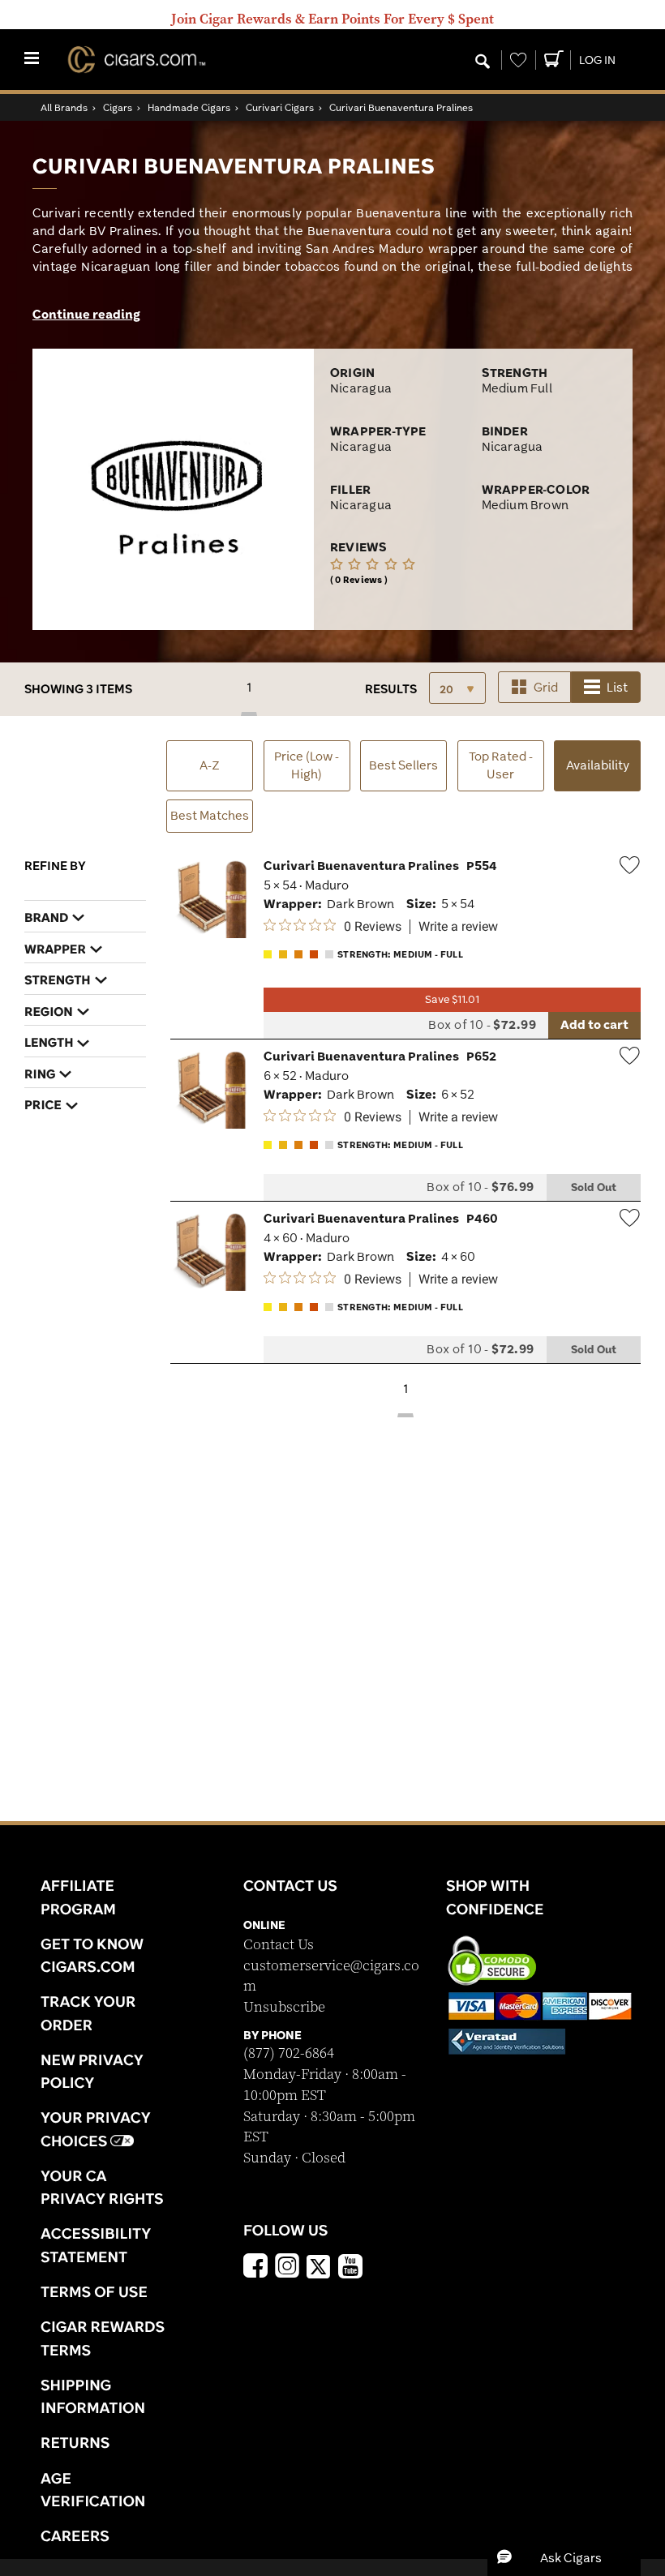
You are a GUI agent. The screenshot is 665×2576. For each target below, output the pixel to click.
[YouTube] (350, 2268)
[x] (319, 2265)
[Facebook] (255, 2268)
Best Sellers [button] (403, 765)
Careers (75, 2535)
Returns (75, 2442)
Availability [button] (603, 765)
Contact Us (279, 1945)
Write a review (458, 927)
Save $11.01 (452, 999)
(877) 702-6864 (289, 2053)
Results (391, 689)
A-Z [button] (210, 765)
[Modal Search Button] (483, 62)
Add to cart (594, 1024)
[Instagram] (287, 2268)
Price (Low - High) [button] (307, 765)
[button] (564, 2557)
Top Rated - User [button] (501, 765)
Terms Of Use (94, 2291)
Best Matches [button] (210, 815)
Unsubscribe (284, 2007)
